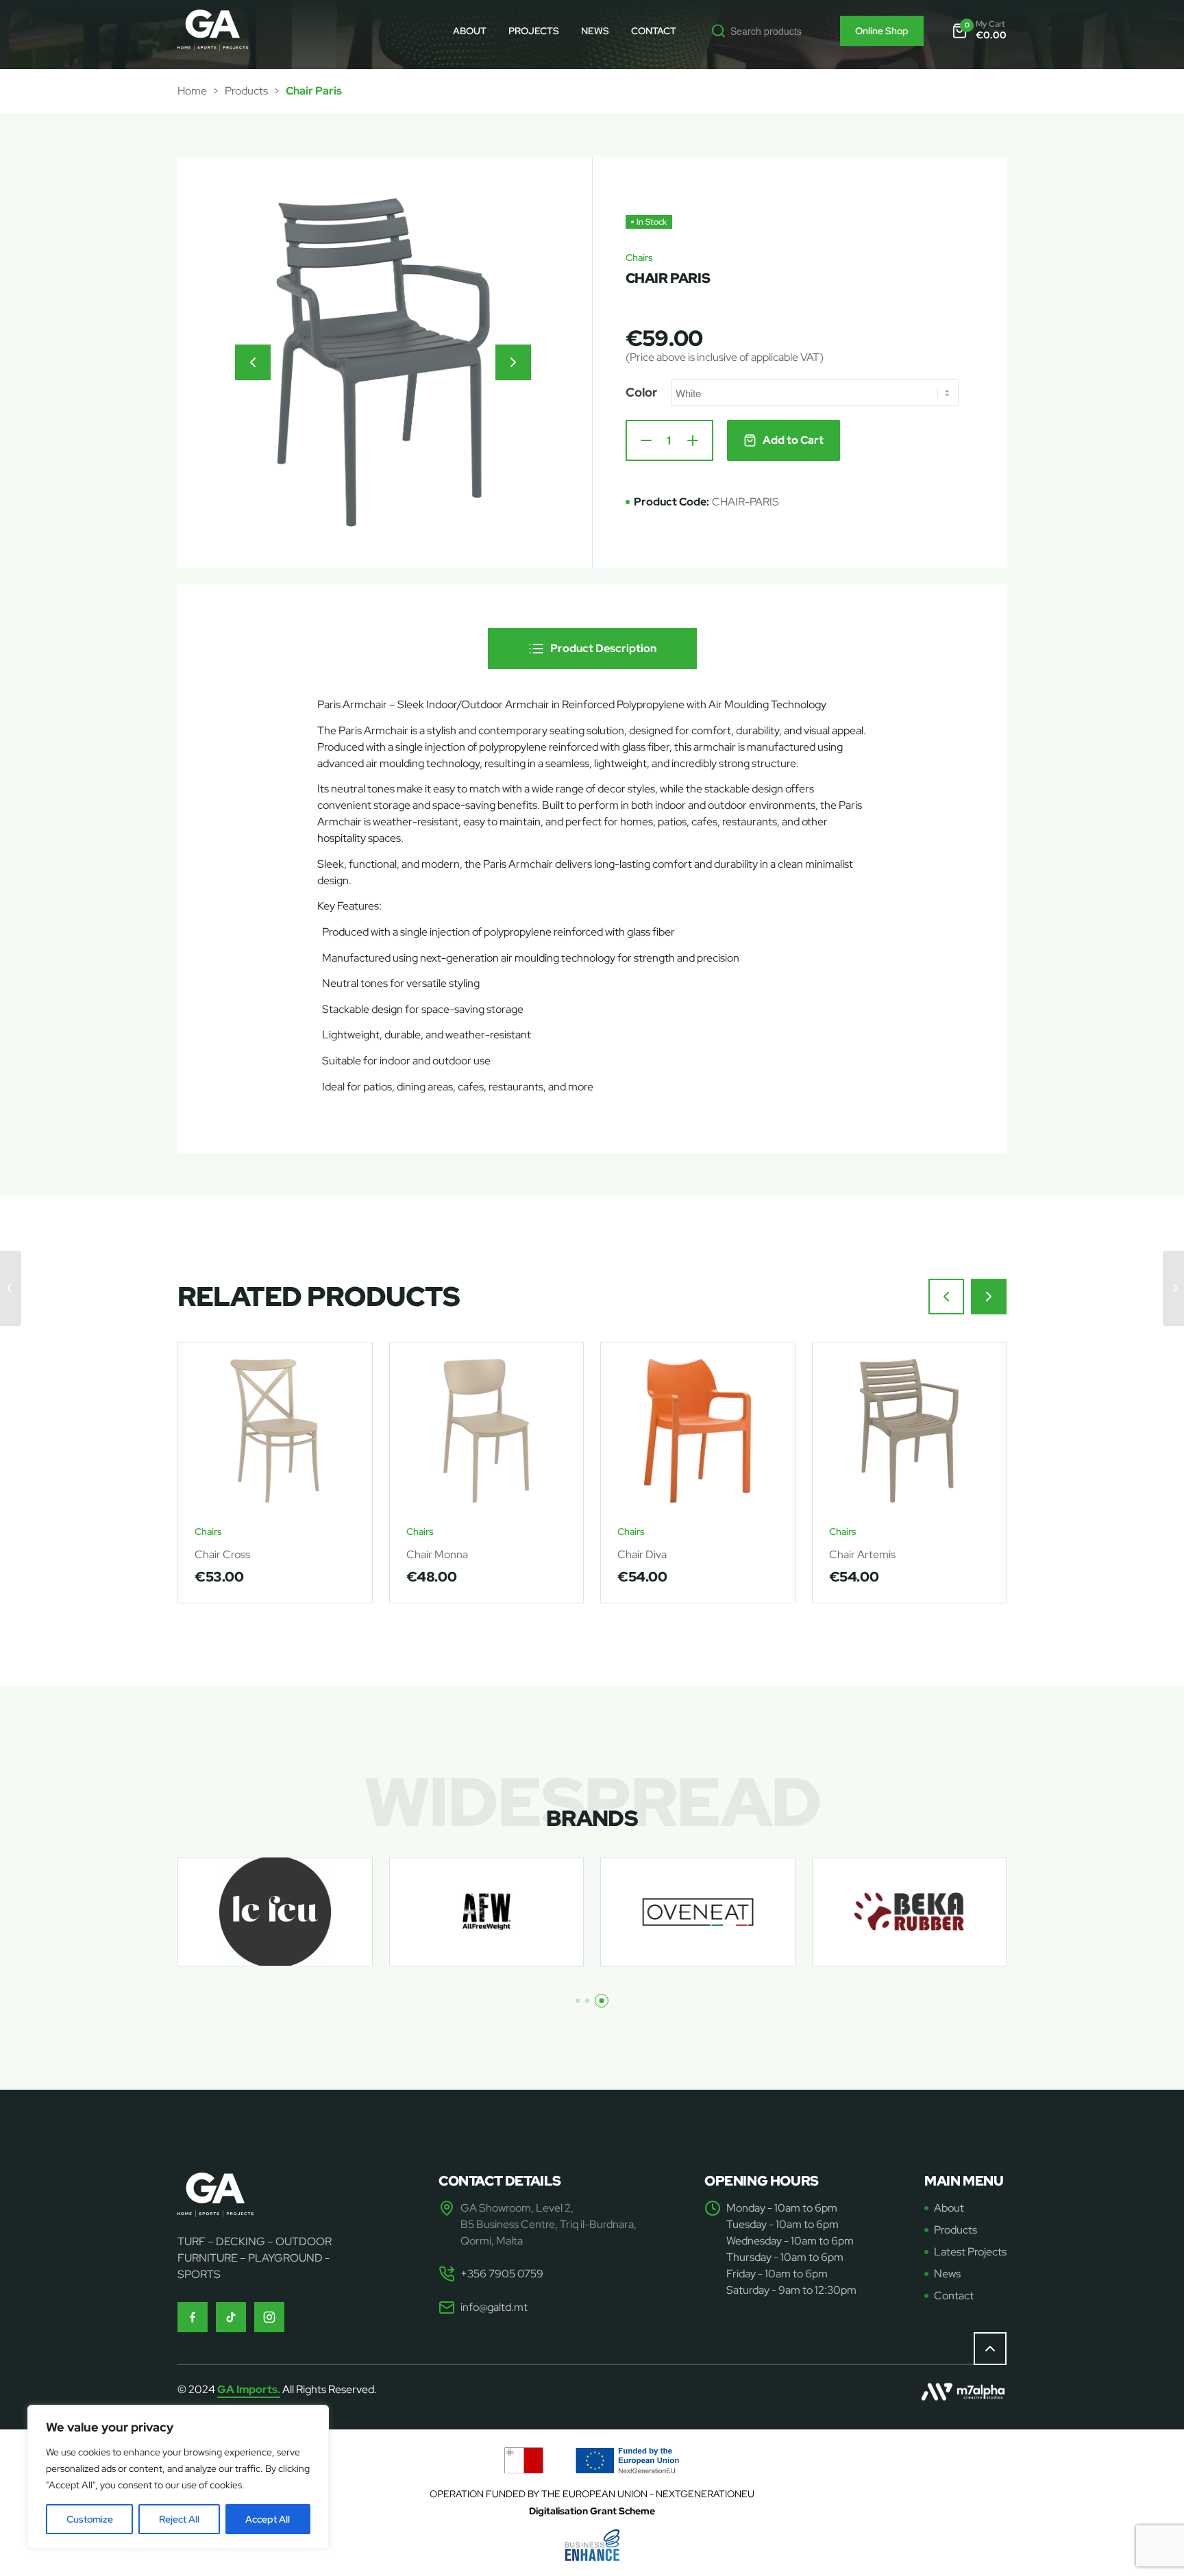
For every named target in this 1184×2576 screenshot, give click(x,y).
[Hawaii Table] (11, 1288)
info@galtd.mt (494, 2307)
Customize (90, 2519)
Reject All (179, 2519)
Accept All (268, 2519)
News (947, 2274)
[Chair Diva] (1173, 1288)
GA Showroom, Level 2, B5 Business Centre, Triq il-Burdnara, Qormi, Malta (548, 2224)
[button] (253, 362)
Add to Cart (793, 440)
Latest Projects (970, 2252)
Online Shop (882, 31)
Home (192, 91)
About (949, 2208)
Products (246, 91)
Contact (954, 2296)
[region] (178, 2477)
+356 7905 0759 (502, 2274)
